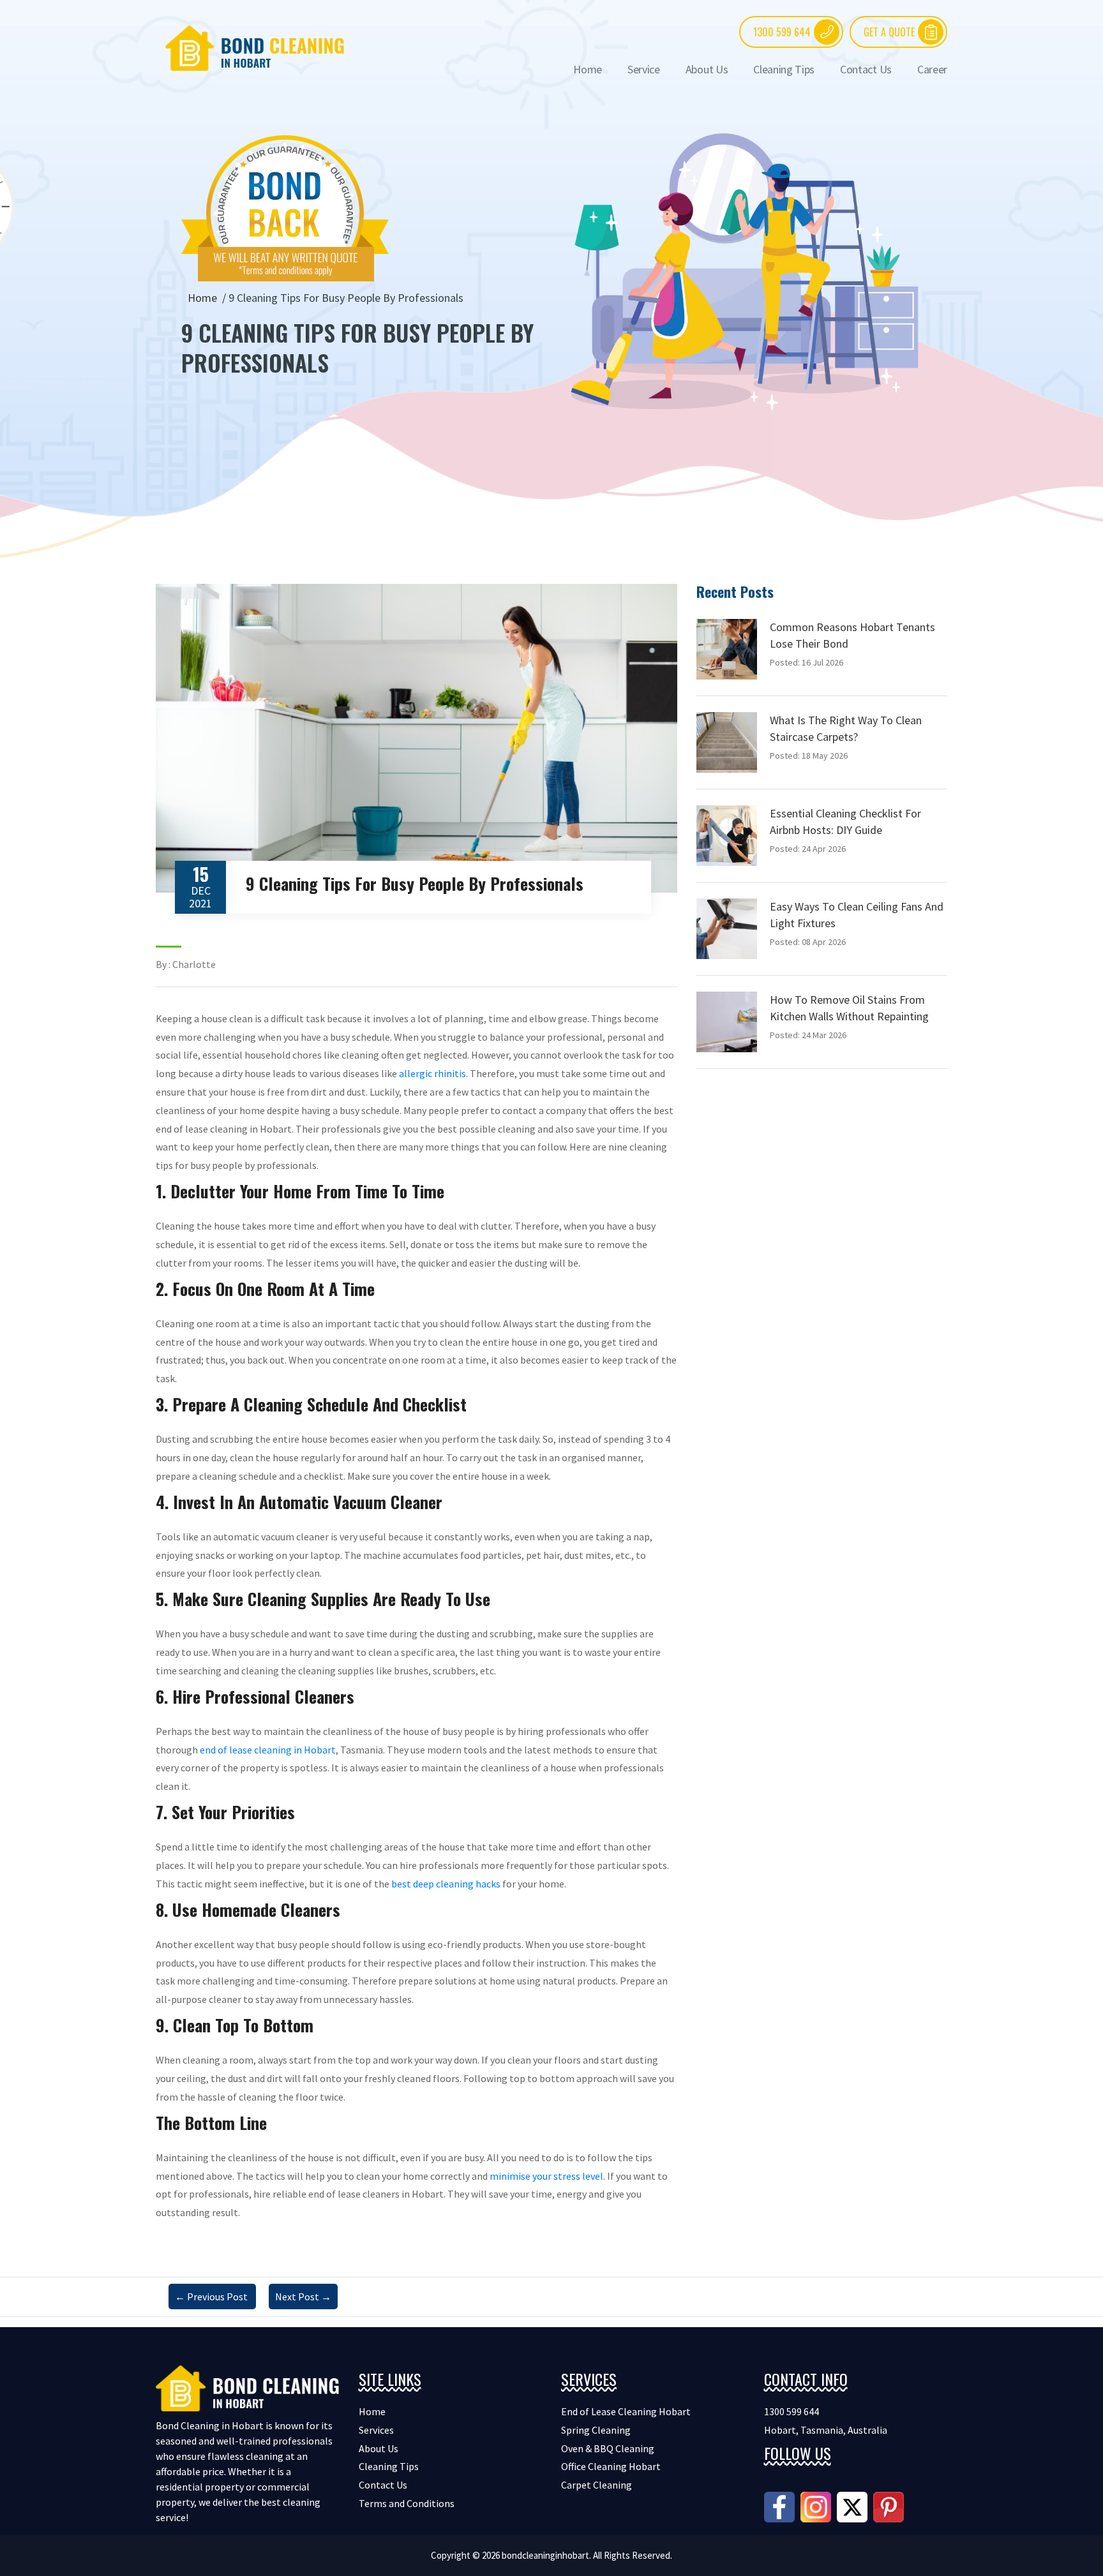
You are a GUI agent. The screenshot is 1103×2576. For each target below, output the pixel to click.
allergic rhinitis (432, 1073)
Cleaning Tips (784, 69)
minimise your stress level (546, 2176)
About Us (707, 69)
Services (376, 2430)
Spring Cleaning (596, 2430)
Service (644, 69)
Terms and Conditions (407, 2503)
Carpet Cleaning (597, 2485)
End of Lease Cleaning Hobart (626, 2411)
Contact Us (866, 69)
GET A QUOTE (889, 32)
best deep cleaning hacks (446, 1884)
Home (588, 69)
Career (932, 69)
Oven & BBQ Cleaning (608, 2448)
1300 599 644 (782, 32)
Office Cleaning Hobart (611, 2466)
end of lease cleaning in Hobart (268, 1750)
